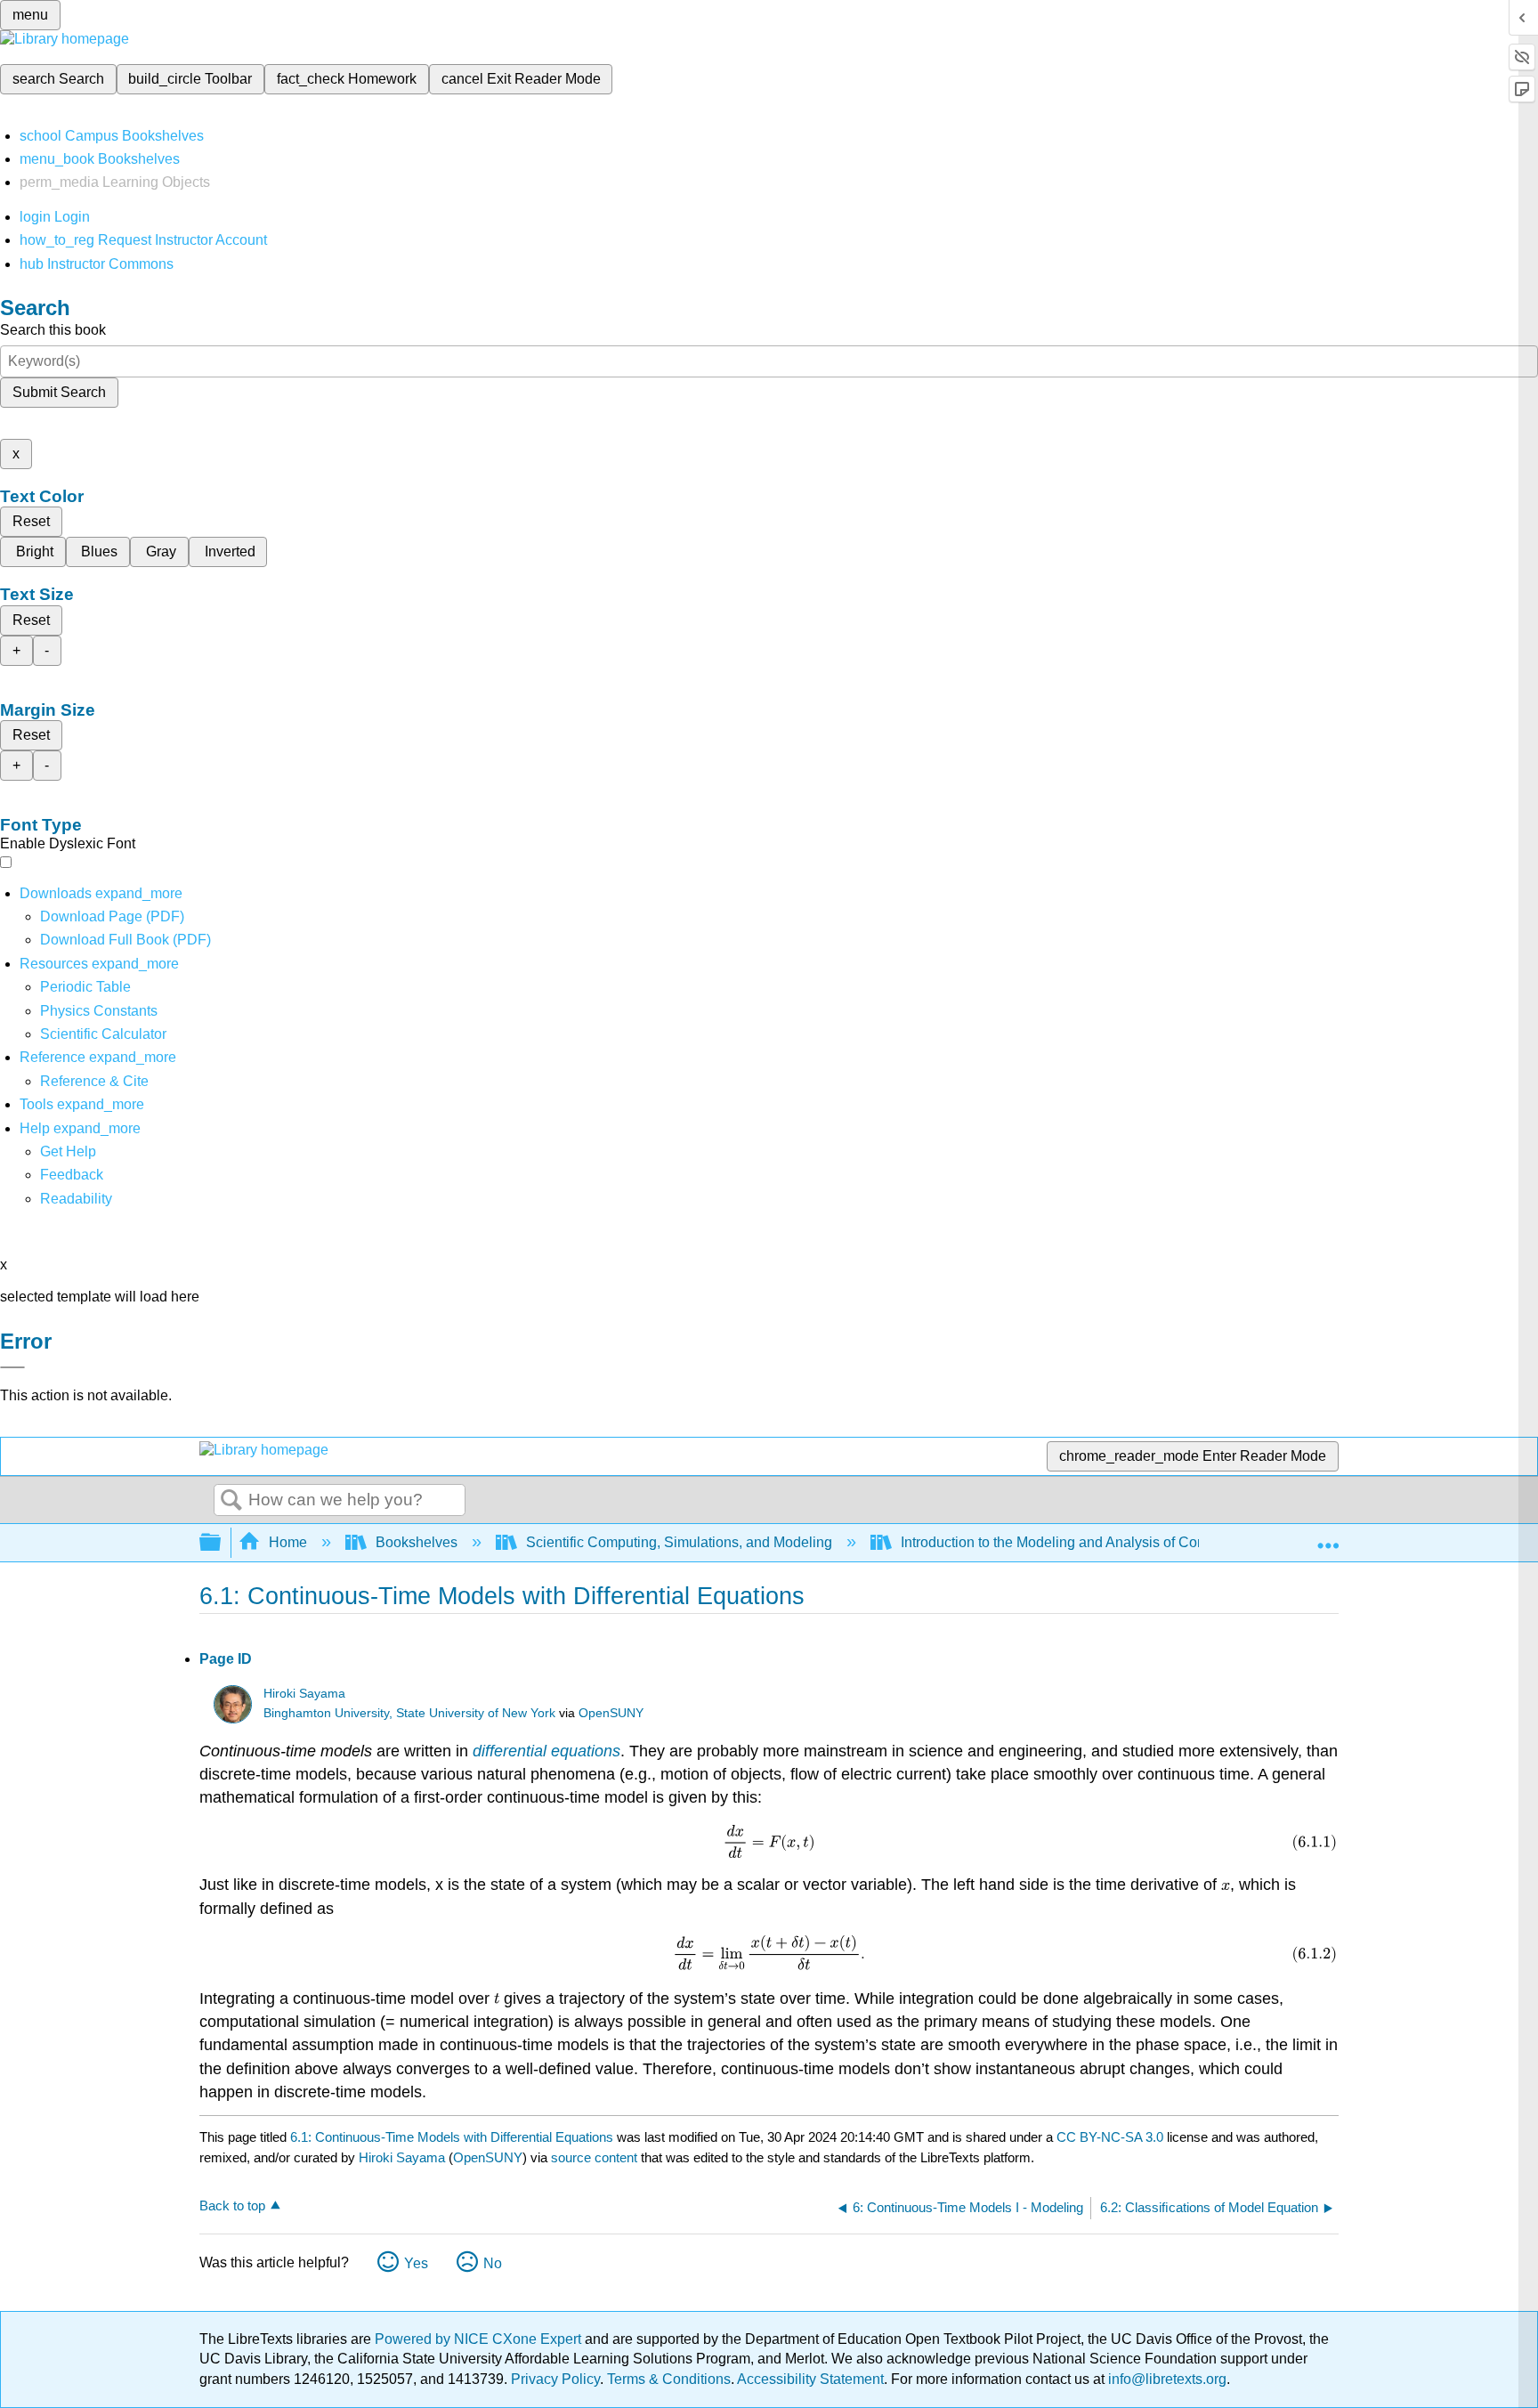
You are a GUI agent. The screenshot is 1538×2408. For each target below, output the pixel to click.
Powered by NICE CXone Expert (480, 2339)
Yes (416, 2263)
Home (288, 1542)
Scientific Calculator (103, 1034)
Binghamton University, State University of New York (409, 1713)
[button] (72, 1175)
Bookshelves (417, 1542)
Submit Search (59, 392)
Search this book (53, 330)
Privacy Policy (555, 2379)
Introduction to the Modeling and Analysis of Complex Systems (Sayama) (1129, 1542)
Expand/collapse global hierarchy (222, 1543)
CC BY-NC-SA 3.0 (1110, 2137)
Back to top (232, 2205)
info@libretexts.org (1166, 2379)
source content (594, 2157)
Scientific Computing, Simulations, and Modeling (679, 1542)
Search (231, 1501)
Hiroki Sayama (304, 1694)
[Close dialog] (12, 1367)
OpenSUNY (611, 1713)
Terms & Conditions (669, 2379)
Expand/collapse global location (1328, 1537)
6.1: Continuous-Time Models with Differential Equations (452, 2137)
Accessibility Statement (810, 2379)
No (493, 2263)
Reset (31, 521)
